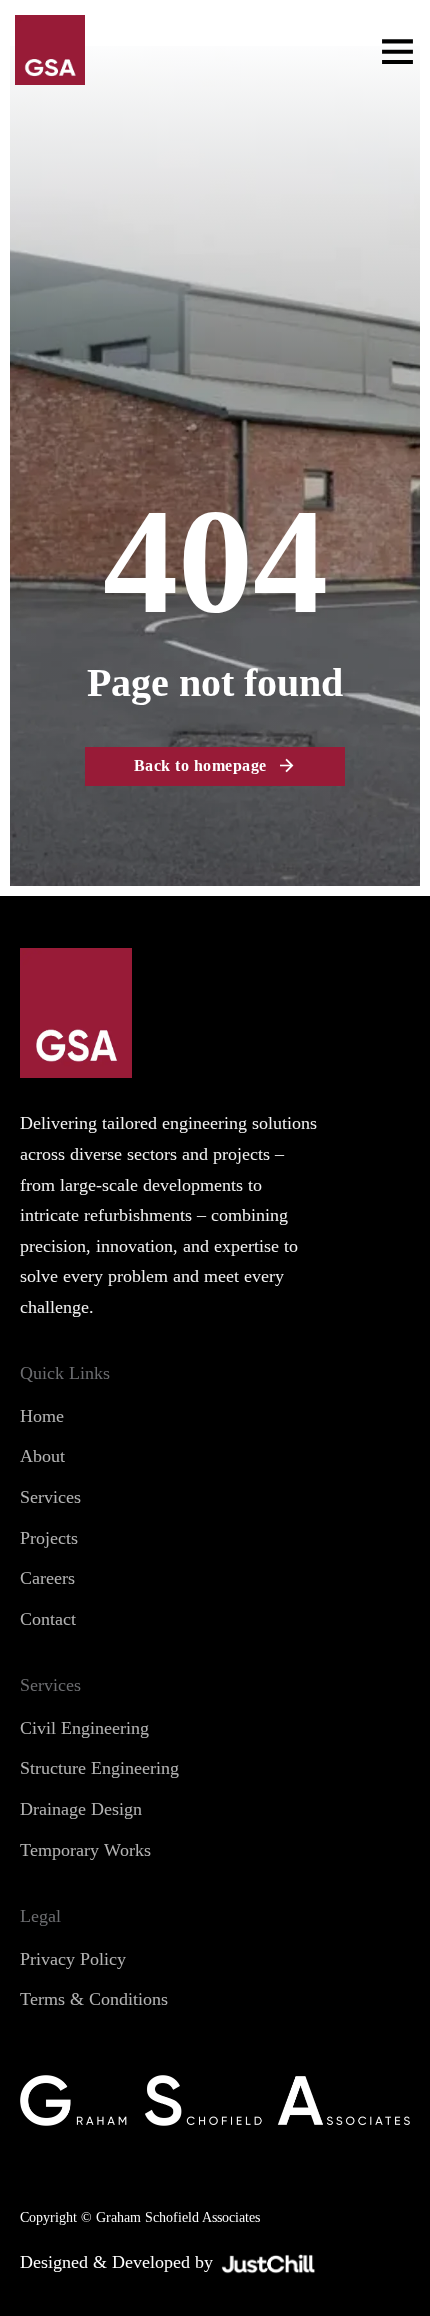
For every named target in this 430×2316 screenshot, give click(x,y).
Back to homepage (200, 765)
